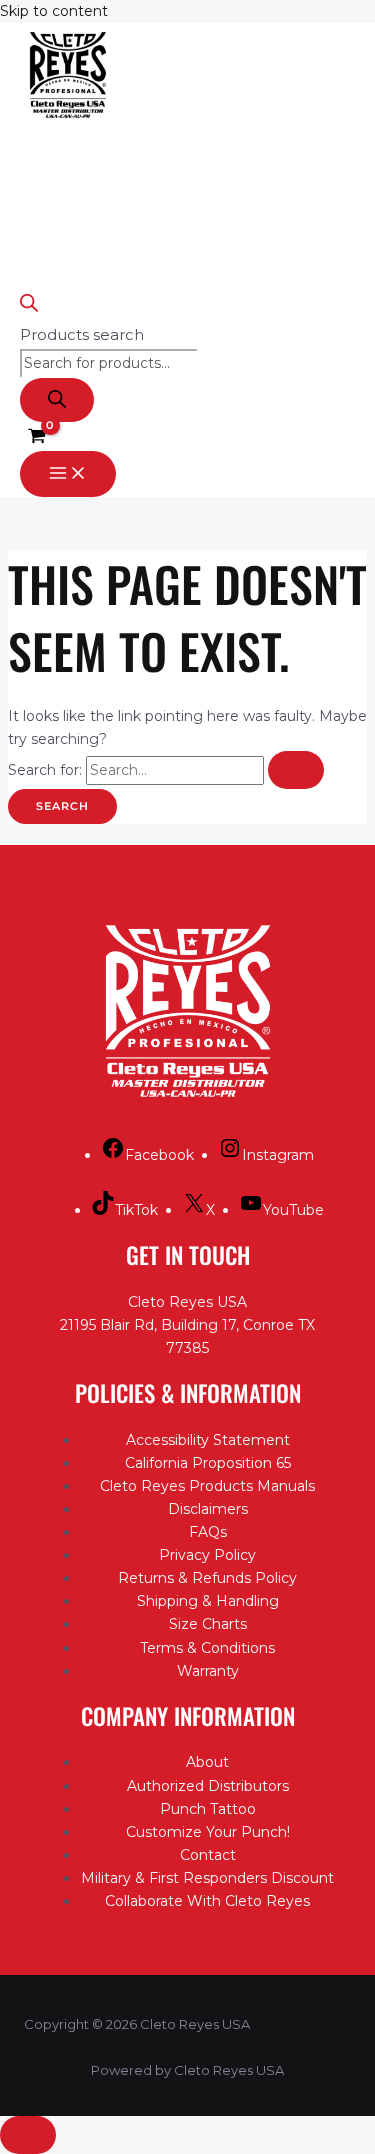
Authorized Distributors (208, 1786)
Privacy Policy (207, 1555)
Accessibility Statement (208, 1440)
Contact (208, 1855)
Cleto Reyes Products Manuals (207, 1486)
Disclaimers (208, 1509)
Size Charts (208, 1624)
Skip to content (54, 11)
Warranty (208, 1671)
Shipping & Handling (208, 1601)
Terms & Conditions (207, 1648)
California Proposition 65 (208, 1463)
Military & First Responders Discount (207, 1878)
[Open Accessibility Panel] (28, 2135)
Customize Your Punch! (208, 1832)
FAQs (208, 1532)
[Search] (57, 400)
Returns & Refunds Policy (207, 1578)
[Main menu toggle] (68, 474)
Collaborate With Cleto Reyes (207, 1901)
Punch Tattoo (208, 1809)
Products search (82, 334)
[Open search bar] (29, 306)
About (207, 1762)
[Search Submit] (296, 770)
